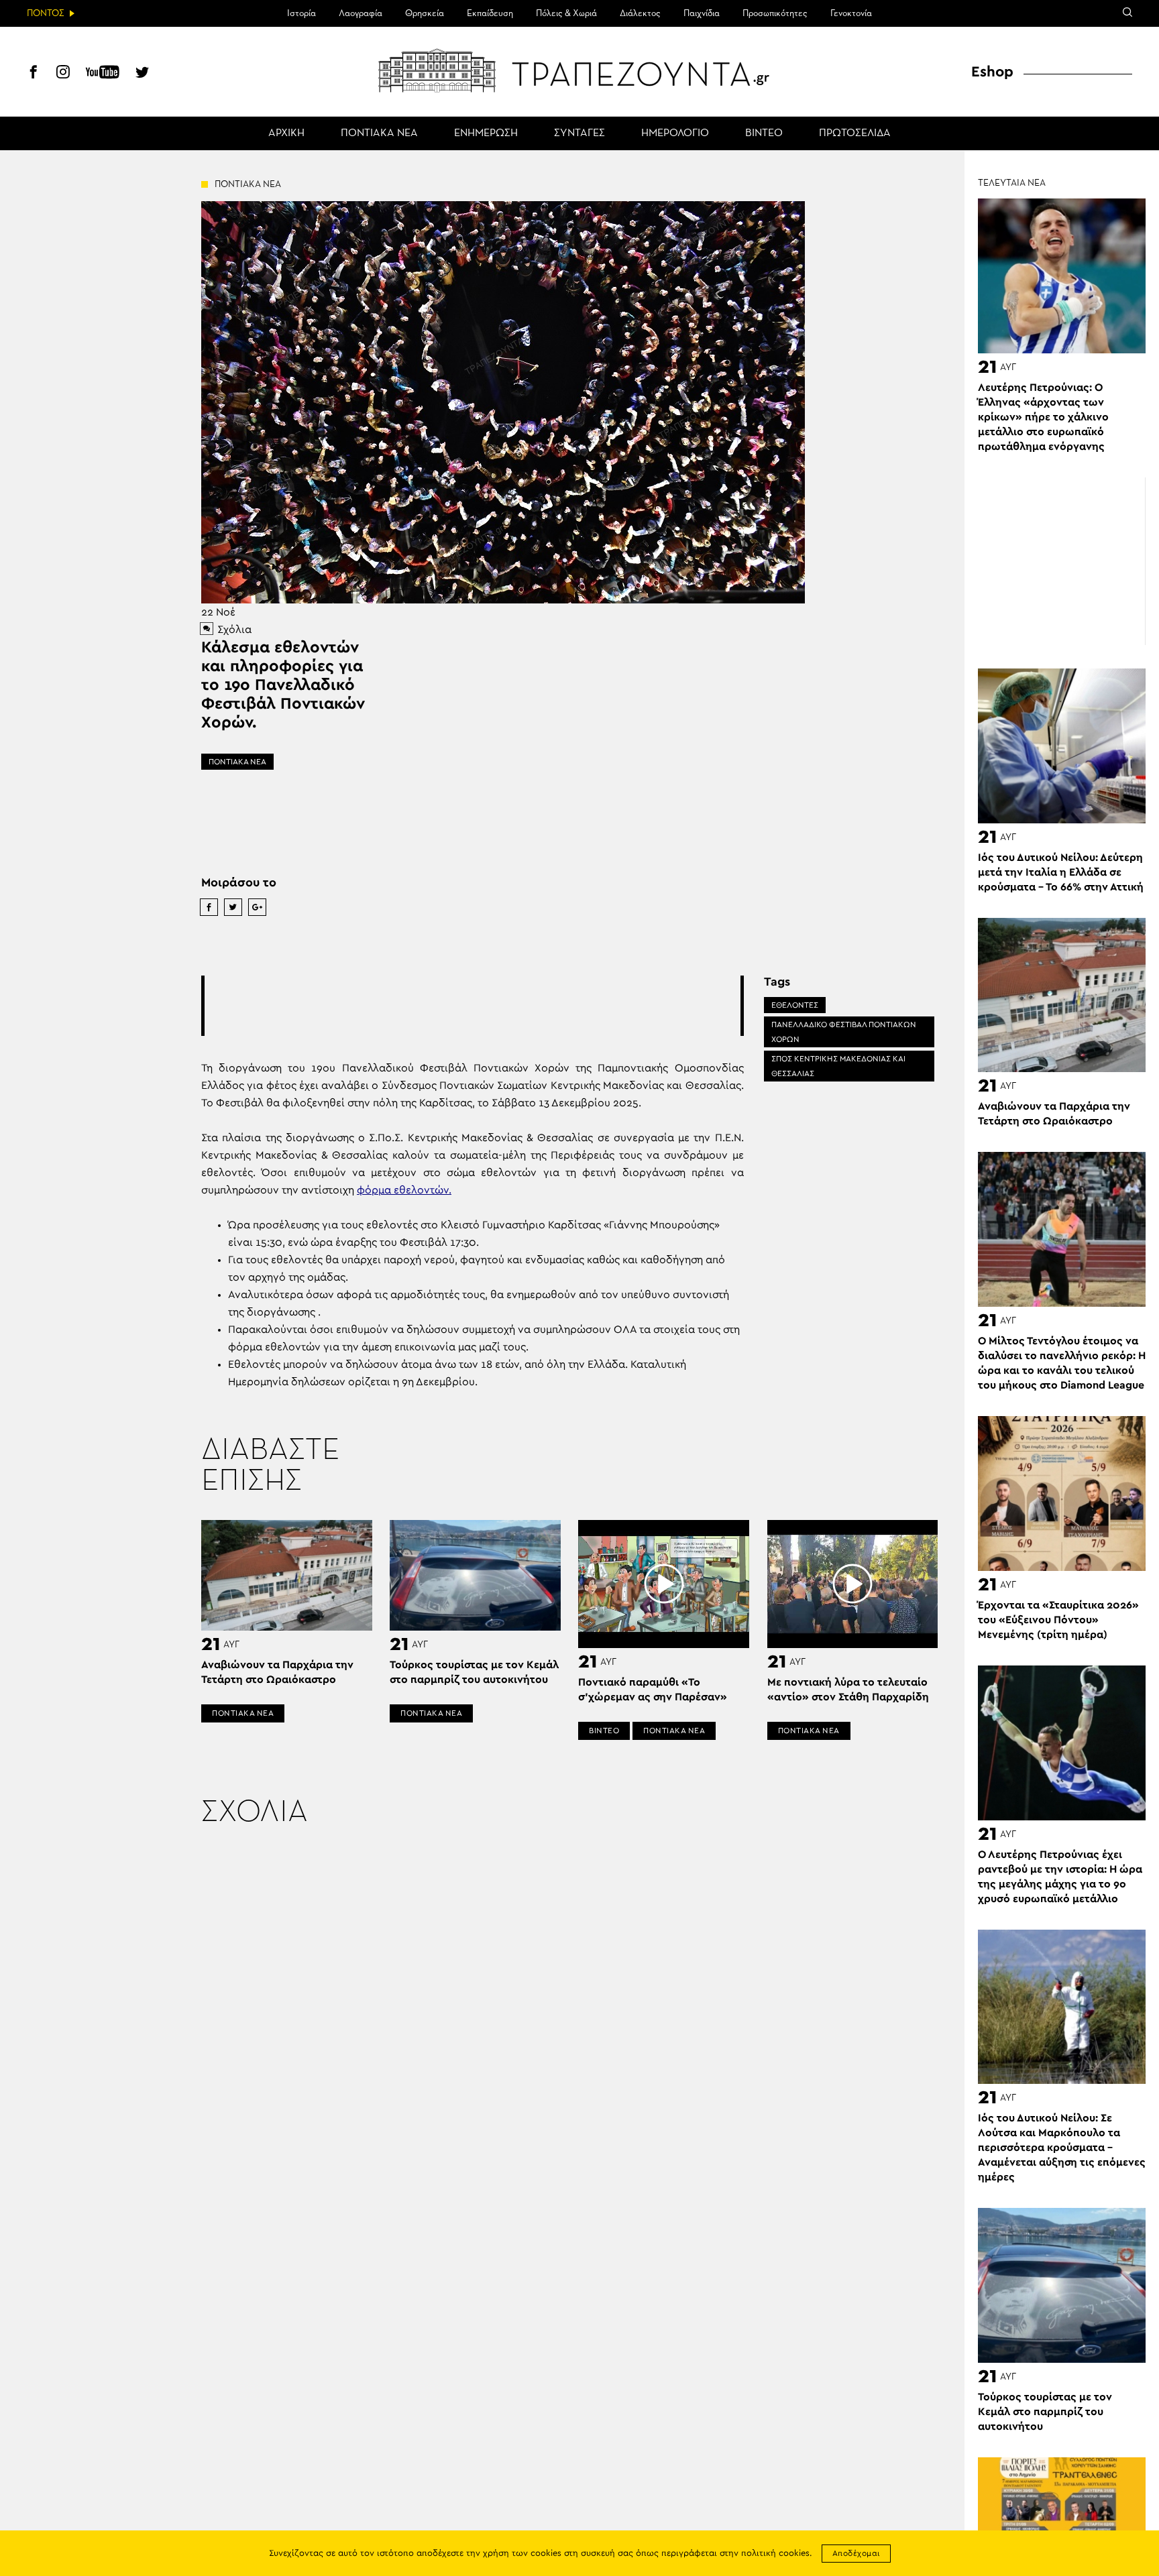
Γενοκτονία (851, 13)
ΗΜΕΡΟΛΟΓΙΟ (675, 133)
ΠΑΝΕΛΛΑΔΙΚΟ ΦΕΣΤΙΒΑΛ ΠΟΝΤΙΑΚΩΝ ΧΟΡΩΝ (844, 1032)
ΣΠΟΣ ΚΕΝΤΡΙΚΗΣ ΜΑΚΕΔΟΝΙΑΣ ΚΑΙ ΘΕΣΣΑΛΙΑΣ (838, 1066)
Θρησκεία (425, 13)
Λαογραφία (361, 13)
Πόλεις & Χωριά (566, 13)
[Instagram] (63, 74)
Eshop (992, 72)
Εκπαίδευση (490, 13)
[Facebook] (34, 74)
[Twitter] (142, 74)
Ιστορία (301, 13)
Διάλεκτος (640, 13)
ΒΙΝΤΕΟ (764, 133)
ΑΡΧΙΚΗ (286, 133)
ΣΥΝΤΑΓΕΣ (579, 133)
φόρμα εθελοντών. (404, 1190)
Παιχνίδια (702, 13)
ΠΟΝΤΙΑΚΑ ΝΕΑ (379, 133)
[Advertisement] (472, 1006)
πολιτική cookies (775, 2554)
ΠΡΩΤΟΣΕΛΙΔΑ (855, 133)
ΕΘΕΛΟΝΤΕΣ (795, 1005)
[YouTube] (103, 74)
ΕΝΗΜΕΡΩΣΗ (486, 133)
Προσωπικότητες (775, 13)
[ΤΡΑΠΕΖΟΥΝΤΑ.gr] (579, 70)
